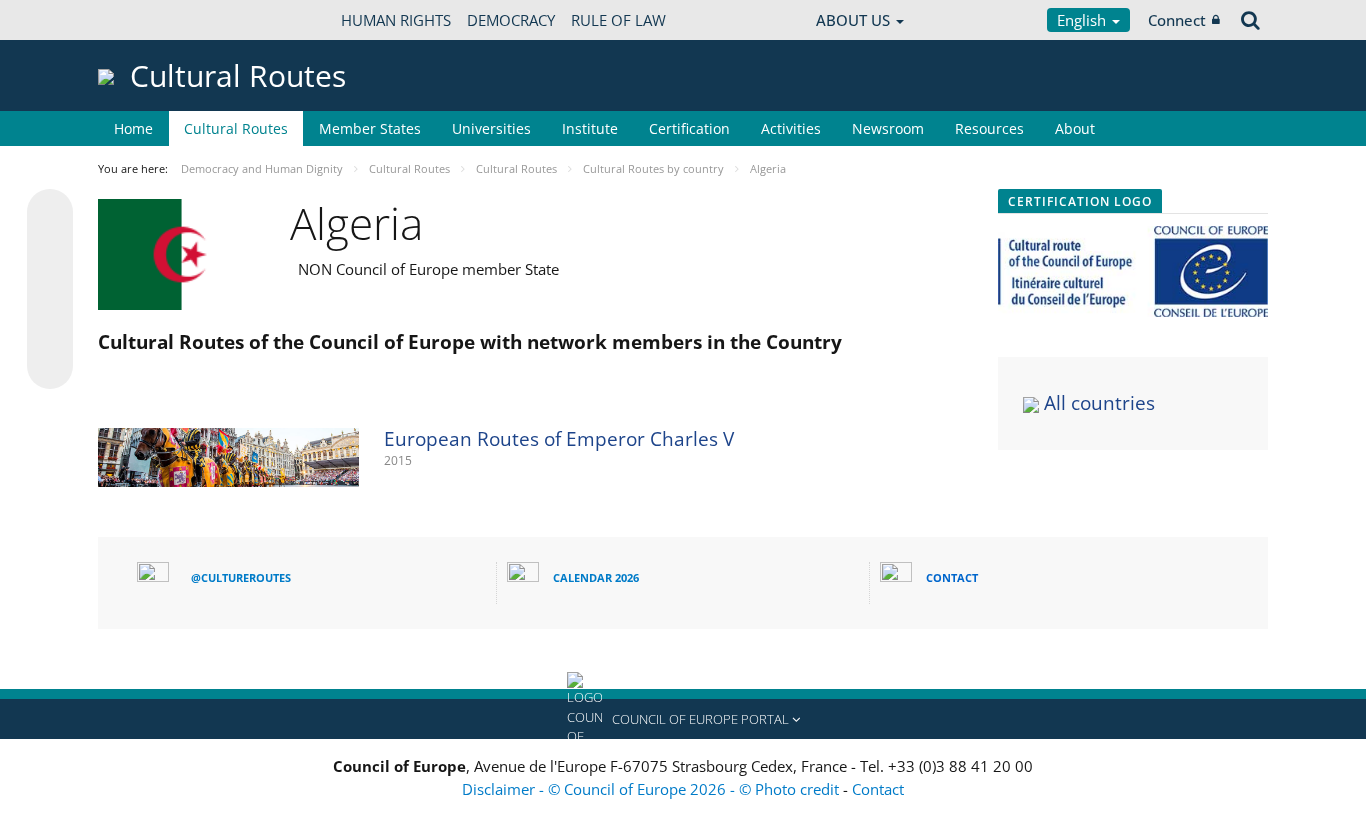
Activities (791, 128)
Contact (878, 789)
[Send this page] (50, 366)
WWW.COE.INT (148, 20)
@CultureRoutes (241, 577)
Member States (370, 128)
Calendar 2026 (596, 577)
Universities (491, 128)
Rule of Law (618, 20)
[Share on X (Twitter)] (50, 252)
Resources (989, 128)
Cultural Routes (236, 128)
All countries (1099, 403)
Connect (1177, 20)
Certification (689, 128)
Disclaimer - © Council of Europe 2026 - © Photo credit (652, 789)
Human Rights (396, 20)
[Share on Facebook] (50, 290)
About (1075, 128)
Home (133, 128)
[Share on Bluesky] (50, 214)
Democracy (511, 20)
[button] (683, 719)
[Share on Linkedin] (50, 328)
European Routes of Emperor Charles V (559, 439)
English (1083, 20)
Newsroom (888, 128)
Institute (590, 128)
